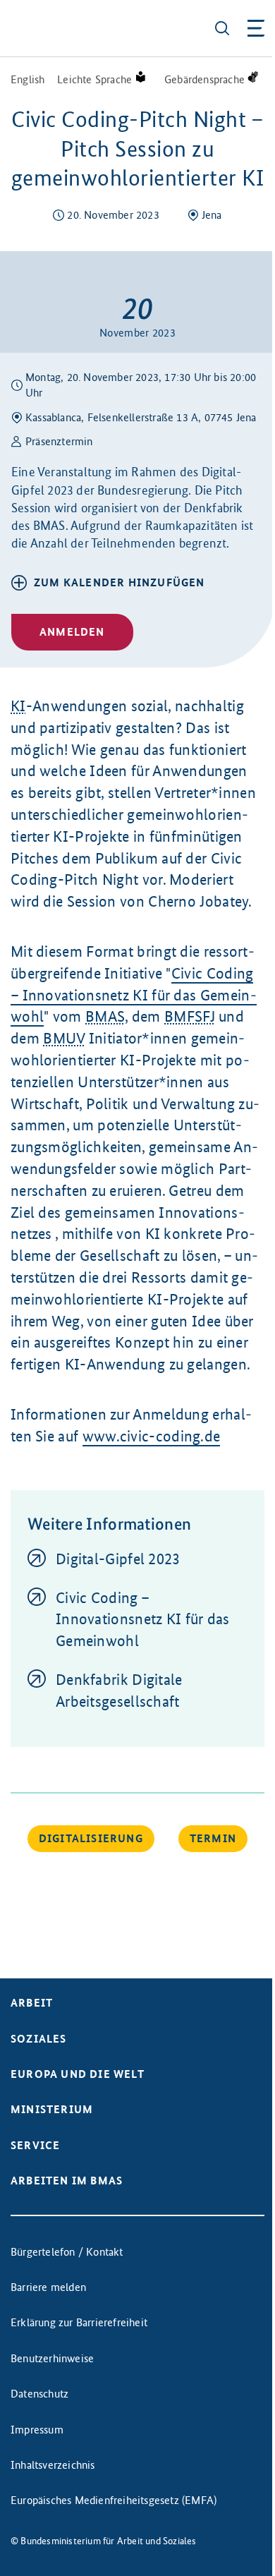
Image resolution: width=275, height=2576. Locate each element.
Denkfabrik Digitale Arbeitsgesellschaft (119, 1691)
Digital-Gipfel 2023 (118, 1559)
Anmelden (72, 632)
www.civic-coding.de (152, 1436)
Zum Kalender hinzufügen (120, 582)
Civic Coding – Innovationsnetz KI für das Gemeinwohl (134, 995)
